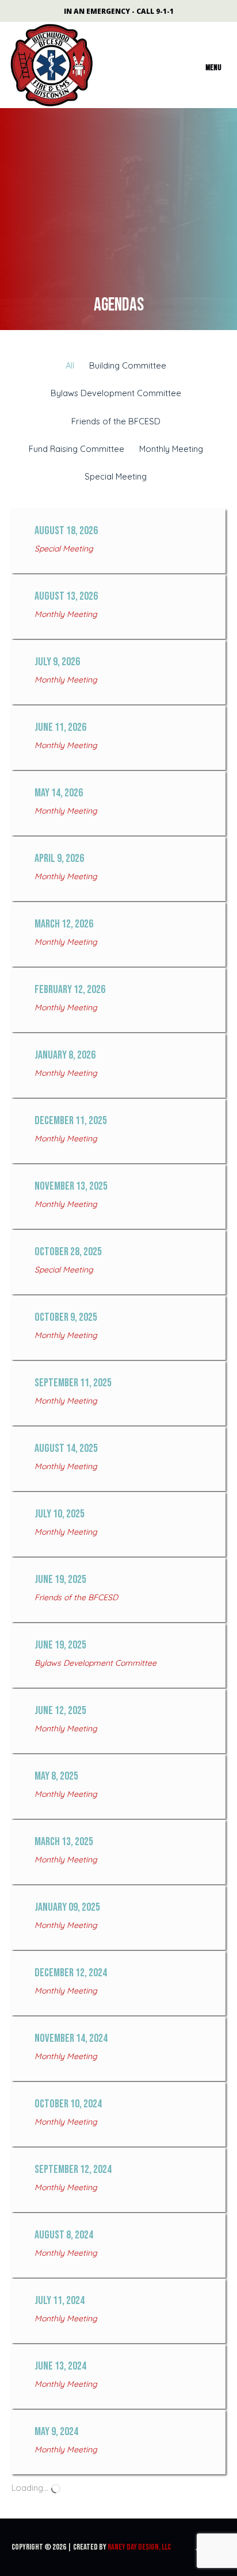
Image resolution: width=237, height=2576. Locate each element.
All (70, 365)
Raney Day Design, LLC (139, 2547)
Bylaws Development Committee (116, 393)
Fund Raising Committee (77, 449)
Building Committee (128, 365)
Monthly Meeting (171, 449)
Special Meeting (116, 476)
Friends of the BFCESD (116, 421)
